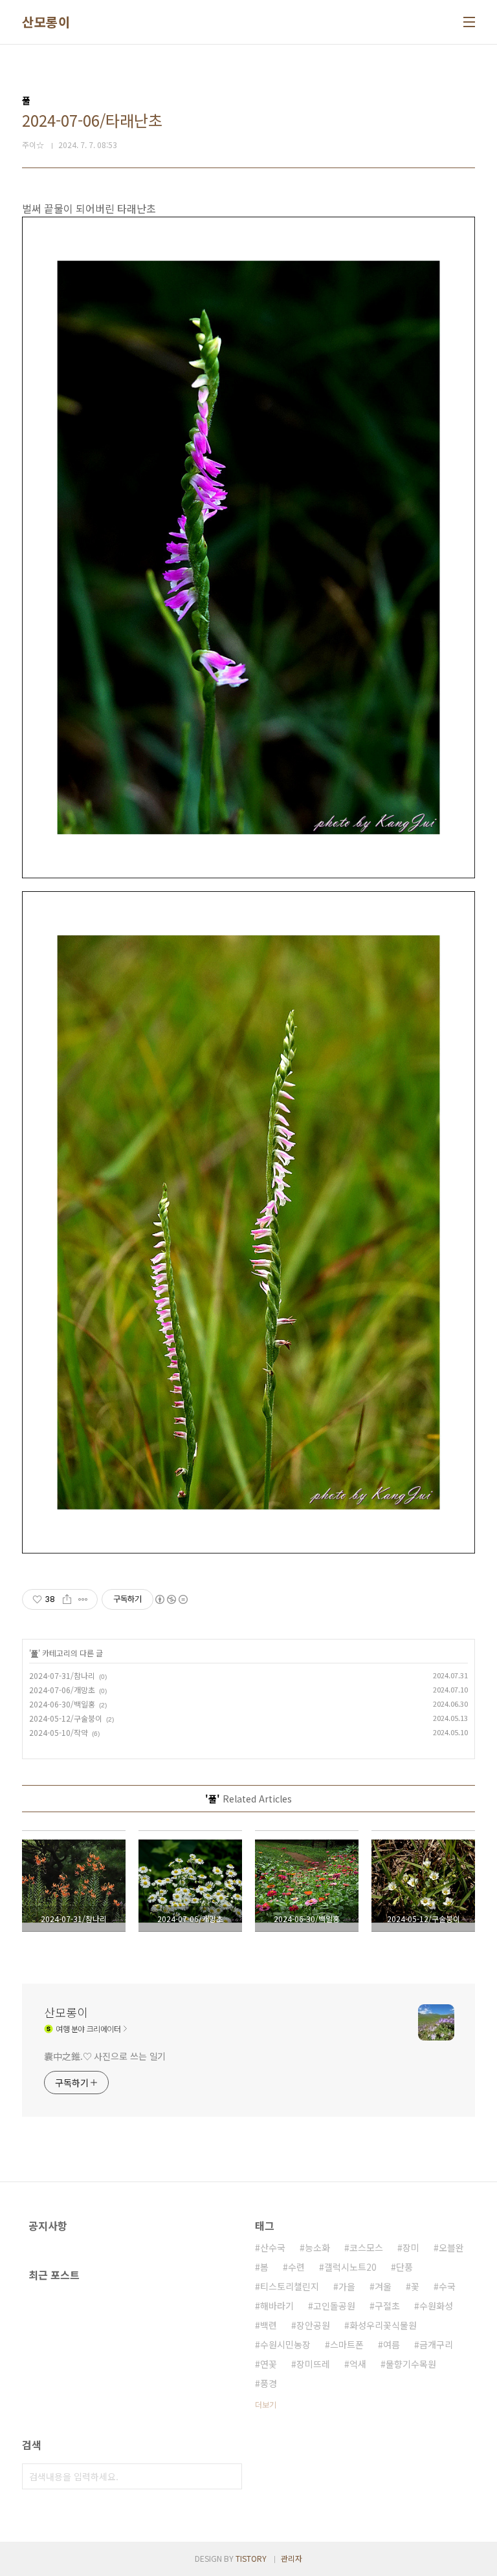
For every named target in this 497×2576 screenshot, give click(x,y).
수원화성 (436, 2306)
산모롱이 (46, 22)
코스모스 (366, 2247)
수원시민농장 (285, 2344)
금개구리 (436, 2344)
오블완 (451, 2247)
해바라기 (277, 2306)
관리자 (292, 2558)
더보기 (266, 2404)
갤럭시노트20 (350, 2267)
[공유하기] (67, 1599)
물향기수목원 (411, 2364)
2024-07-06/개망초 (62, 1690)
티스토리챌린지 (290, 2286)
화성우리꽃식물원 (383, 2325)
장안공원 (313, 2325)
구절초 (387, 2306)
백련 (269, 2325)
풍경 (269, 2383)
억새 (358, 2364)
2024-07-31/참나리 (62, 1675)
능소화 (317, 2247)
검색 (229, 2476)
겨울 (383, 2286)
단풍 (404, 2267)
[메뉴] (469, 22)
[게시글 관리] (83, 1599)
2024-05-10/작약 (59, 1732)
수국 (447, 2286)
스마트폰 (347, 2344)
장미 (411, 2247)
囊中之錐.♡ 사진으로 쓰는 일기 (105, 2056)
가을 (347, 2286)
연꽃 (269, 2364)
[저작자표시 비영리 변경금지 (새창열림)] (171, 1599)
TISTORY (251, 2558)
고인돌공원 (334, 2306)
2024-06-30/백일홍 (62, 1704)
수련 (296, 2267)
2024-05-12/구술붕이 (66, 1718)
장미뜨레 (313, 2364)
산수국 (273, 2247)
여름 (392, 2344)
